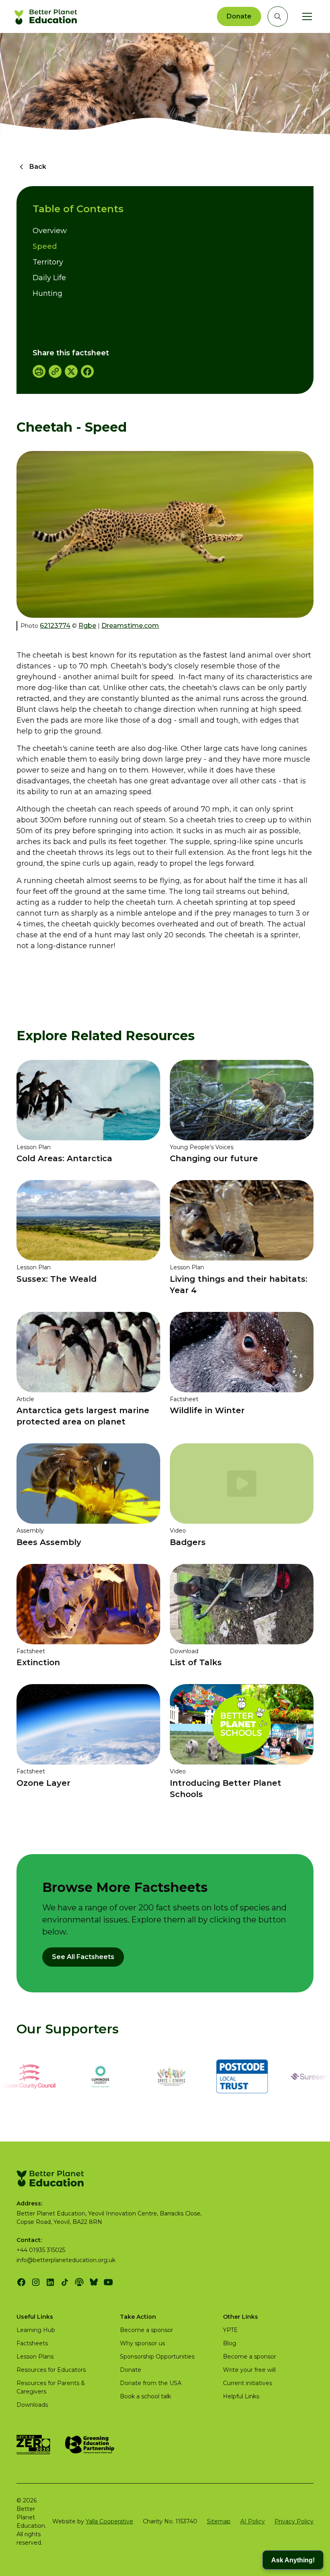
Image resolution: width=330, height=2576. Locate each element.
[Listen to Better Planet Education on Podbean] (79, 2282)
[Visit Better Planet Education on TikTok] (65, 2282)
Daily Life (49, 278)
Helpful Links (241, 2396)
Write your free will (249, 2370)
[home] (47, 16)
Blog (230, 2343)
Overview (50, 231)
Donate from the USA (151, 2383)
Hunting (47, 293)
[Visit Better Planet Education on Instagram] (36, 2282)
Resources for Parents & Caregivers (51, 2387)
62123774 (55, 626)
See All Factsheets (83, 1957)
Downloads (32, 2405)
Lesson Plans (35, 2357)
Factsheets (32, 2343)
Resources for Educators (51, 2370)
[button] (305, 16)
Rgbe (87, 626)
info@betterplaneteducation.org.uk (66, 2260)
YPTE (230, 2330)
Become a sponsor (146, 2330)
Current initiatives (248, 2383)
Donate (239, 16)
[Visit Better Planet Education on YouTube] (108, 2282)
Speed (45, 246)
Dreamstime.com (130, 626)
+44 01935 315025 (41, 2250)
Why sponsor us (142, 2343)
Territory (48, 262)
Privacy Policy (294, 2521)
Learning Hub (36, 2330)
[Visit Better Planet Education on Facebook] (21, 2282)
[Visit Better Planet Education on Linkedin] (50, 2282)
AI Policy (253, 2521)
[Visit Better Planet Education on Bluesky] (94, 2282)
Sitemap (219, 2521)
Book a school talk (145, 2396)
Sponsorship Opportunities (157, 2357)
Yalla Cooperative (109, 2521)
